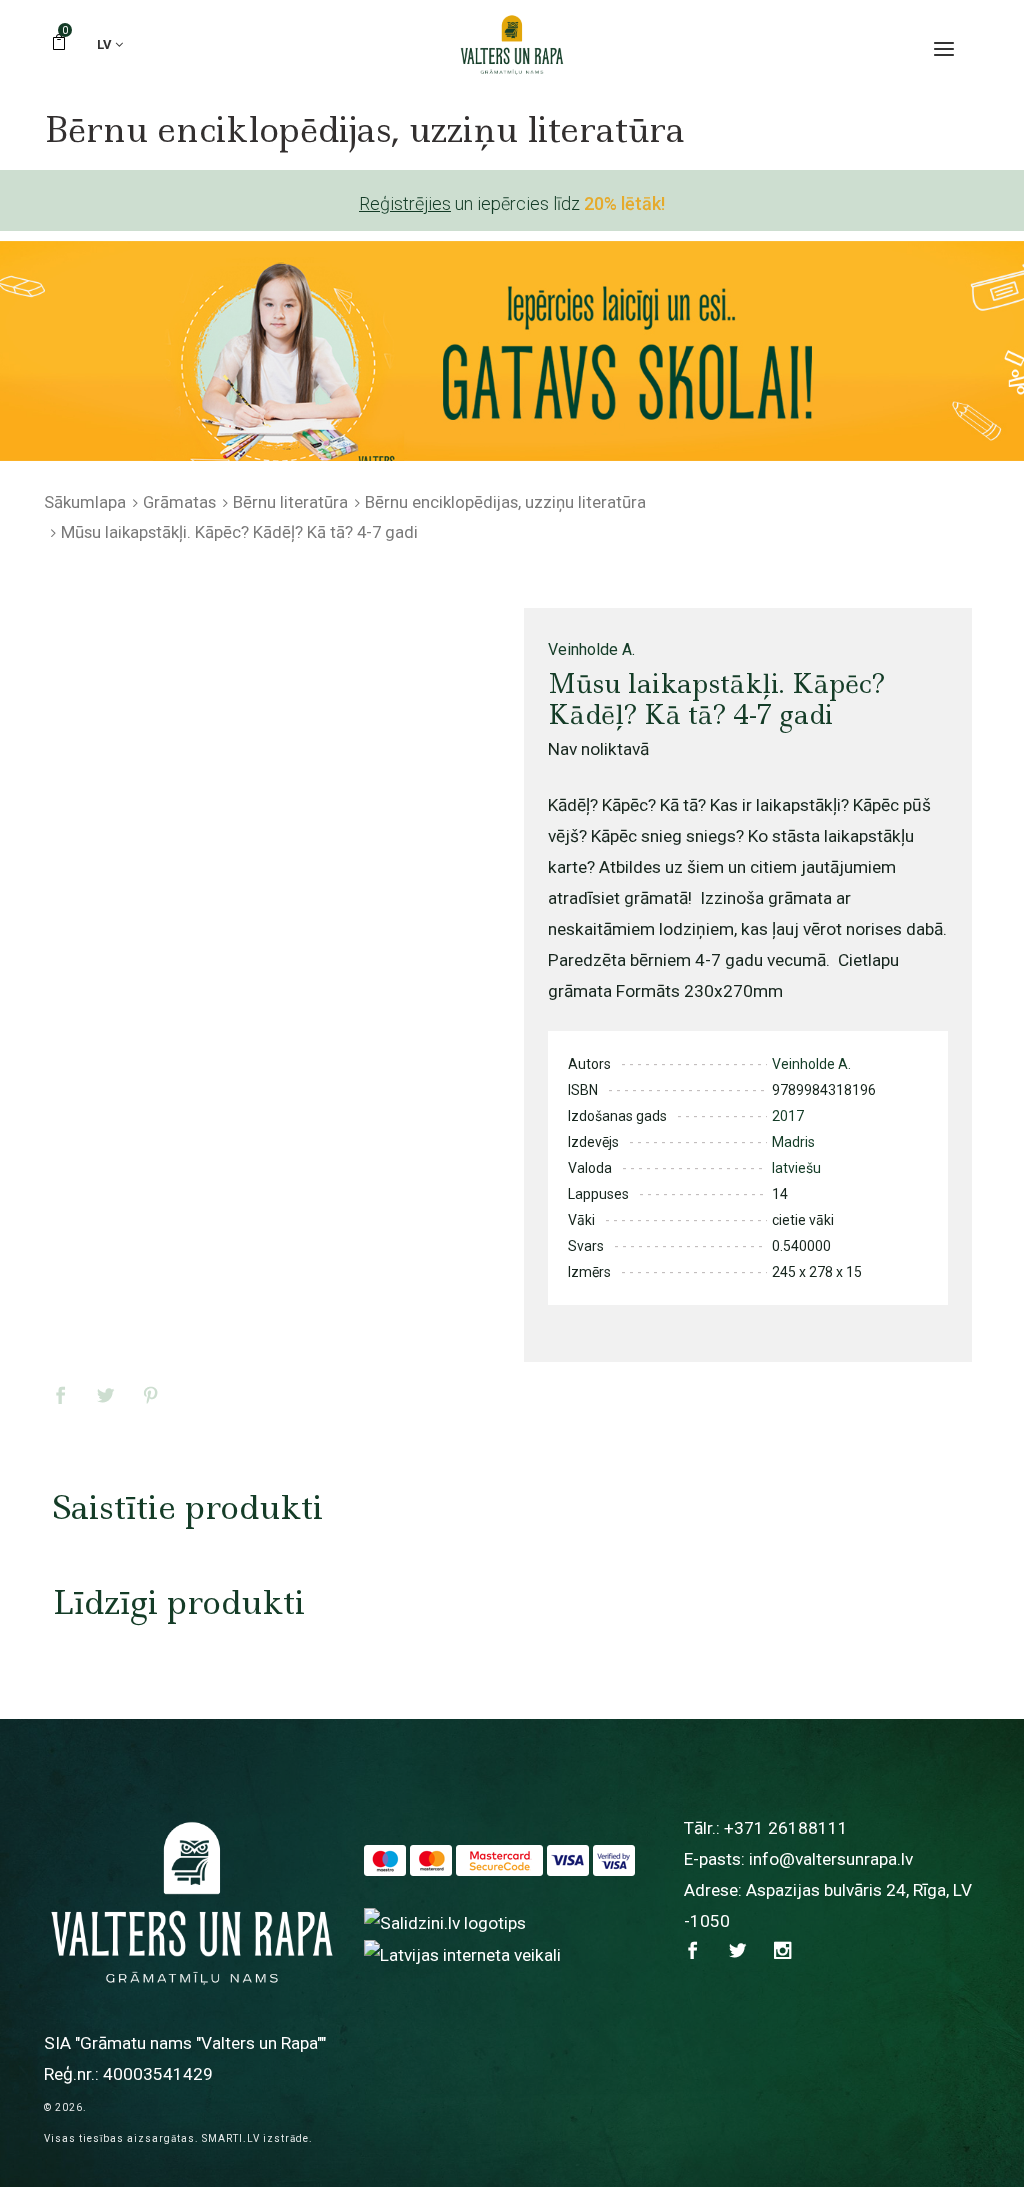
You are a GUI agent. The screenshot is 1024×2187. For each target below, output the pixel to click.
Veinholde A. (591, 649)
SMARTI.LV (231, 2138)
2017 (788, 1116)
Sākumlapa (85, 502)
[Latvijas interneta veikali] (462, 1954)
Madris (793, 1142)
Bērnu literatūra (290, 502)
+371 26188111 (786, 1828)
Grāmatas (179, 502)
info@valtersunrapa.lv (831, 1859)
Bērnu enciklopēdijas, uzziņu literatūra (505, 502)
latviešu (796, 1168)
